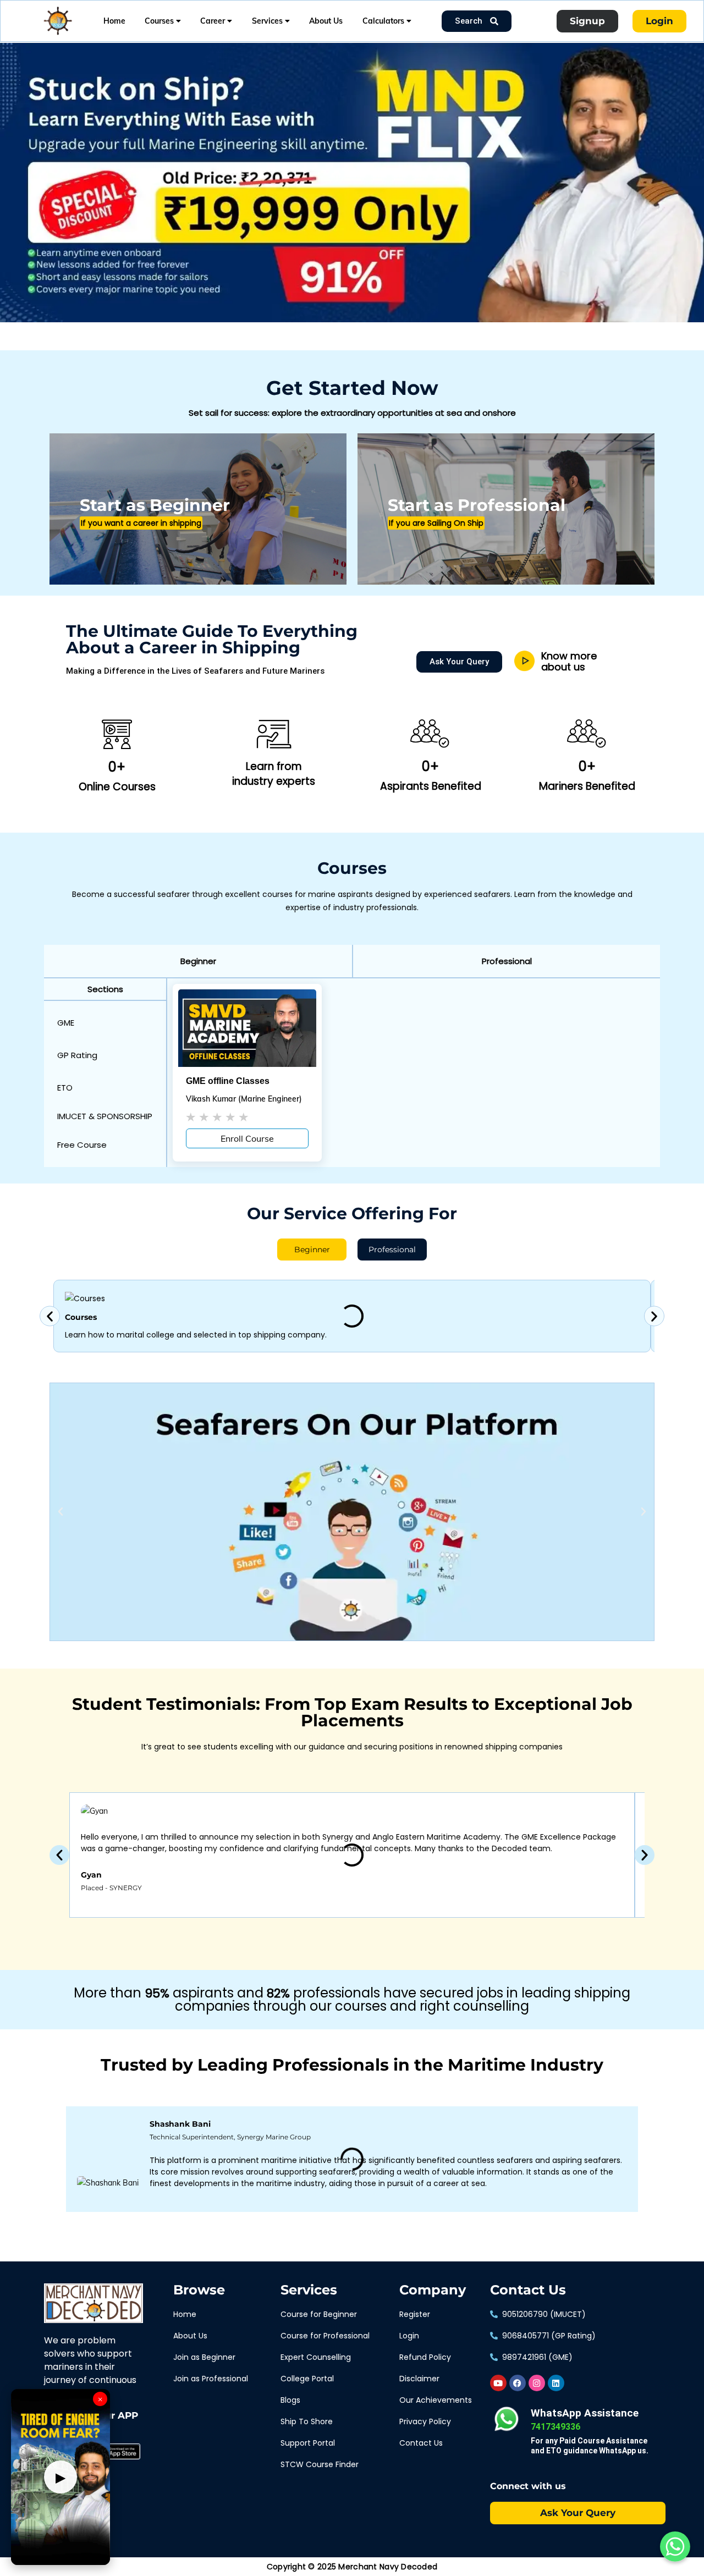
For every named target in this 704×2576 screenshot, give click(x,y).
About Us (326, 21)
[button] (198, 961)
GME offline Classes (228, 1081)
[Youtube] (498, 2383)
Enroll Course (247, 1138)
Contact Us (528, 2290)
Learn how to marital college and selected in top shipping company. (196, 1335)
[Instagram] (537, 2383)
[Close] (190, 45)
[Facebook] (518, 2383)
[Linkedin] (556, 2383)
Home (114, 21)
